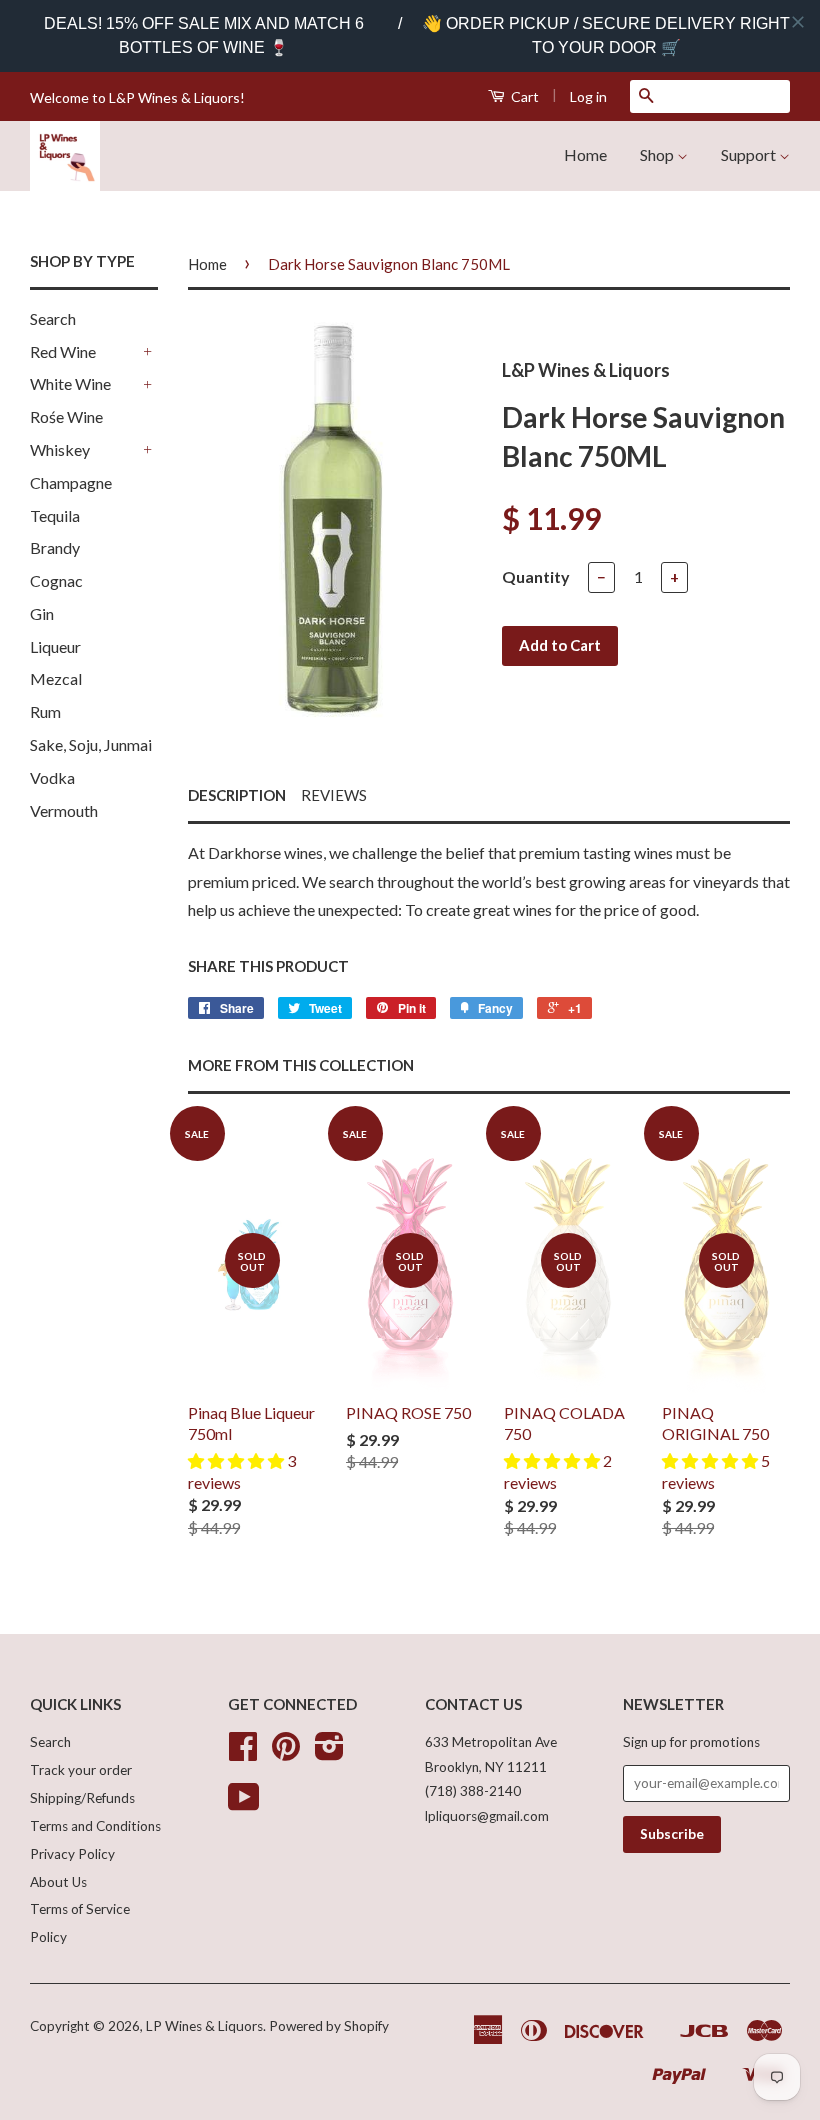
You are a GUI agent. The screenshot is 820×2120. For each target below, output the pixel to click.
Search (53, 318)
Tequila (55, 515)
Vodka (52, 777)
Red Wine (63, 351)
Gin (42, 613)
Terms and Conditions (95, 1826)
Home (585, 154)
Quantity (536, 576)
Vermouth (64, 810)
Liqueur (55, 646)
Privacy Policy (72, 1854)
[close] (798, 22)
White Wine (70, 383)
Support (750, 154)
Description (237, 795)
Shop (658, 154)
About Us (58, 1882)
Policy (48, 1937)
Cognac (56, 580)
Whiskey (60, 449)
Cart (523, 96)
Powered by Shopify (329, 2026)
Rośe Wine (66, 416)
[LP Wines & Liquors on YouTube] (244, 1804)
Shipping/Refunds (82, 1798)
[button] (237, 1460)
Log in (588, 96)
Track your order (81, 1770)
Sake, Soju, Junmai (91, 744)
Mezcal (56, 678)
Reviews (334, 795)
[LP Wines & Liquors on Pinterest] (286, 1753)
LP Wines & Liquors (204, 2026)
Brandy (55, 547)
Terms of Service (80, 1909)
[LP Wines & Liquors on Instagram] (329, 1753)
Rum (45, 711)
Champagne (71, 482)
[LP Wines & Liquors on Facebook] (243, 1753)
